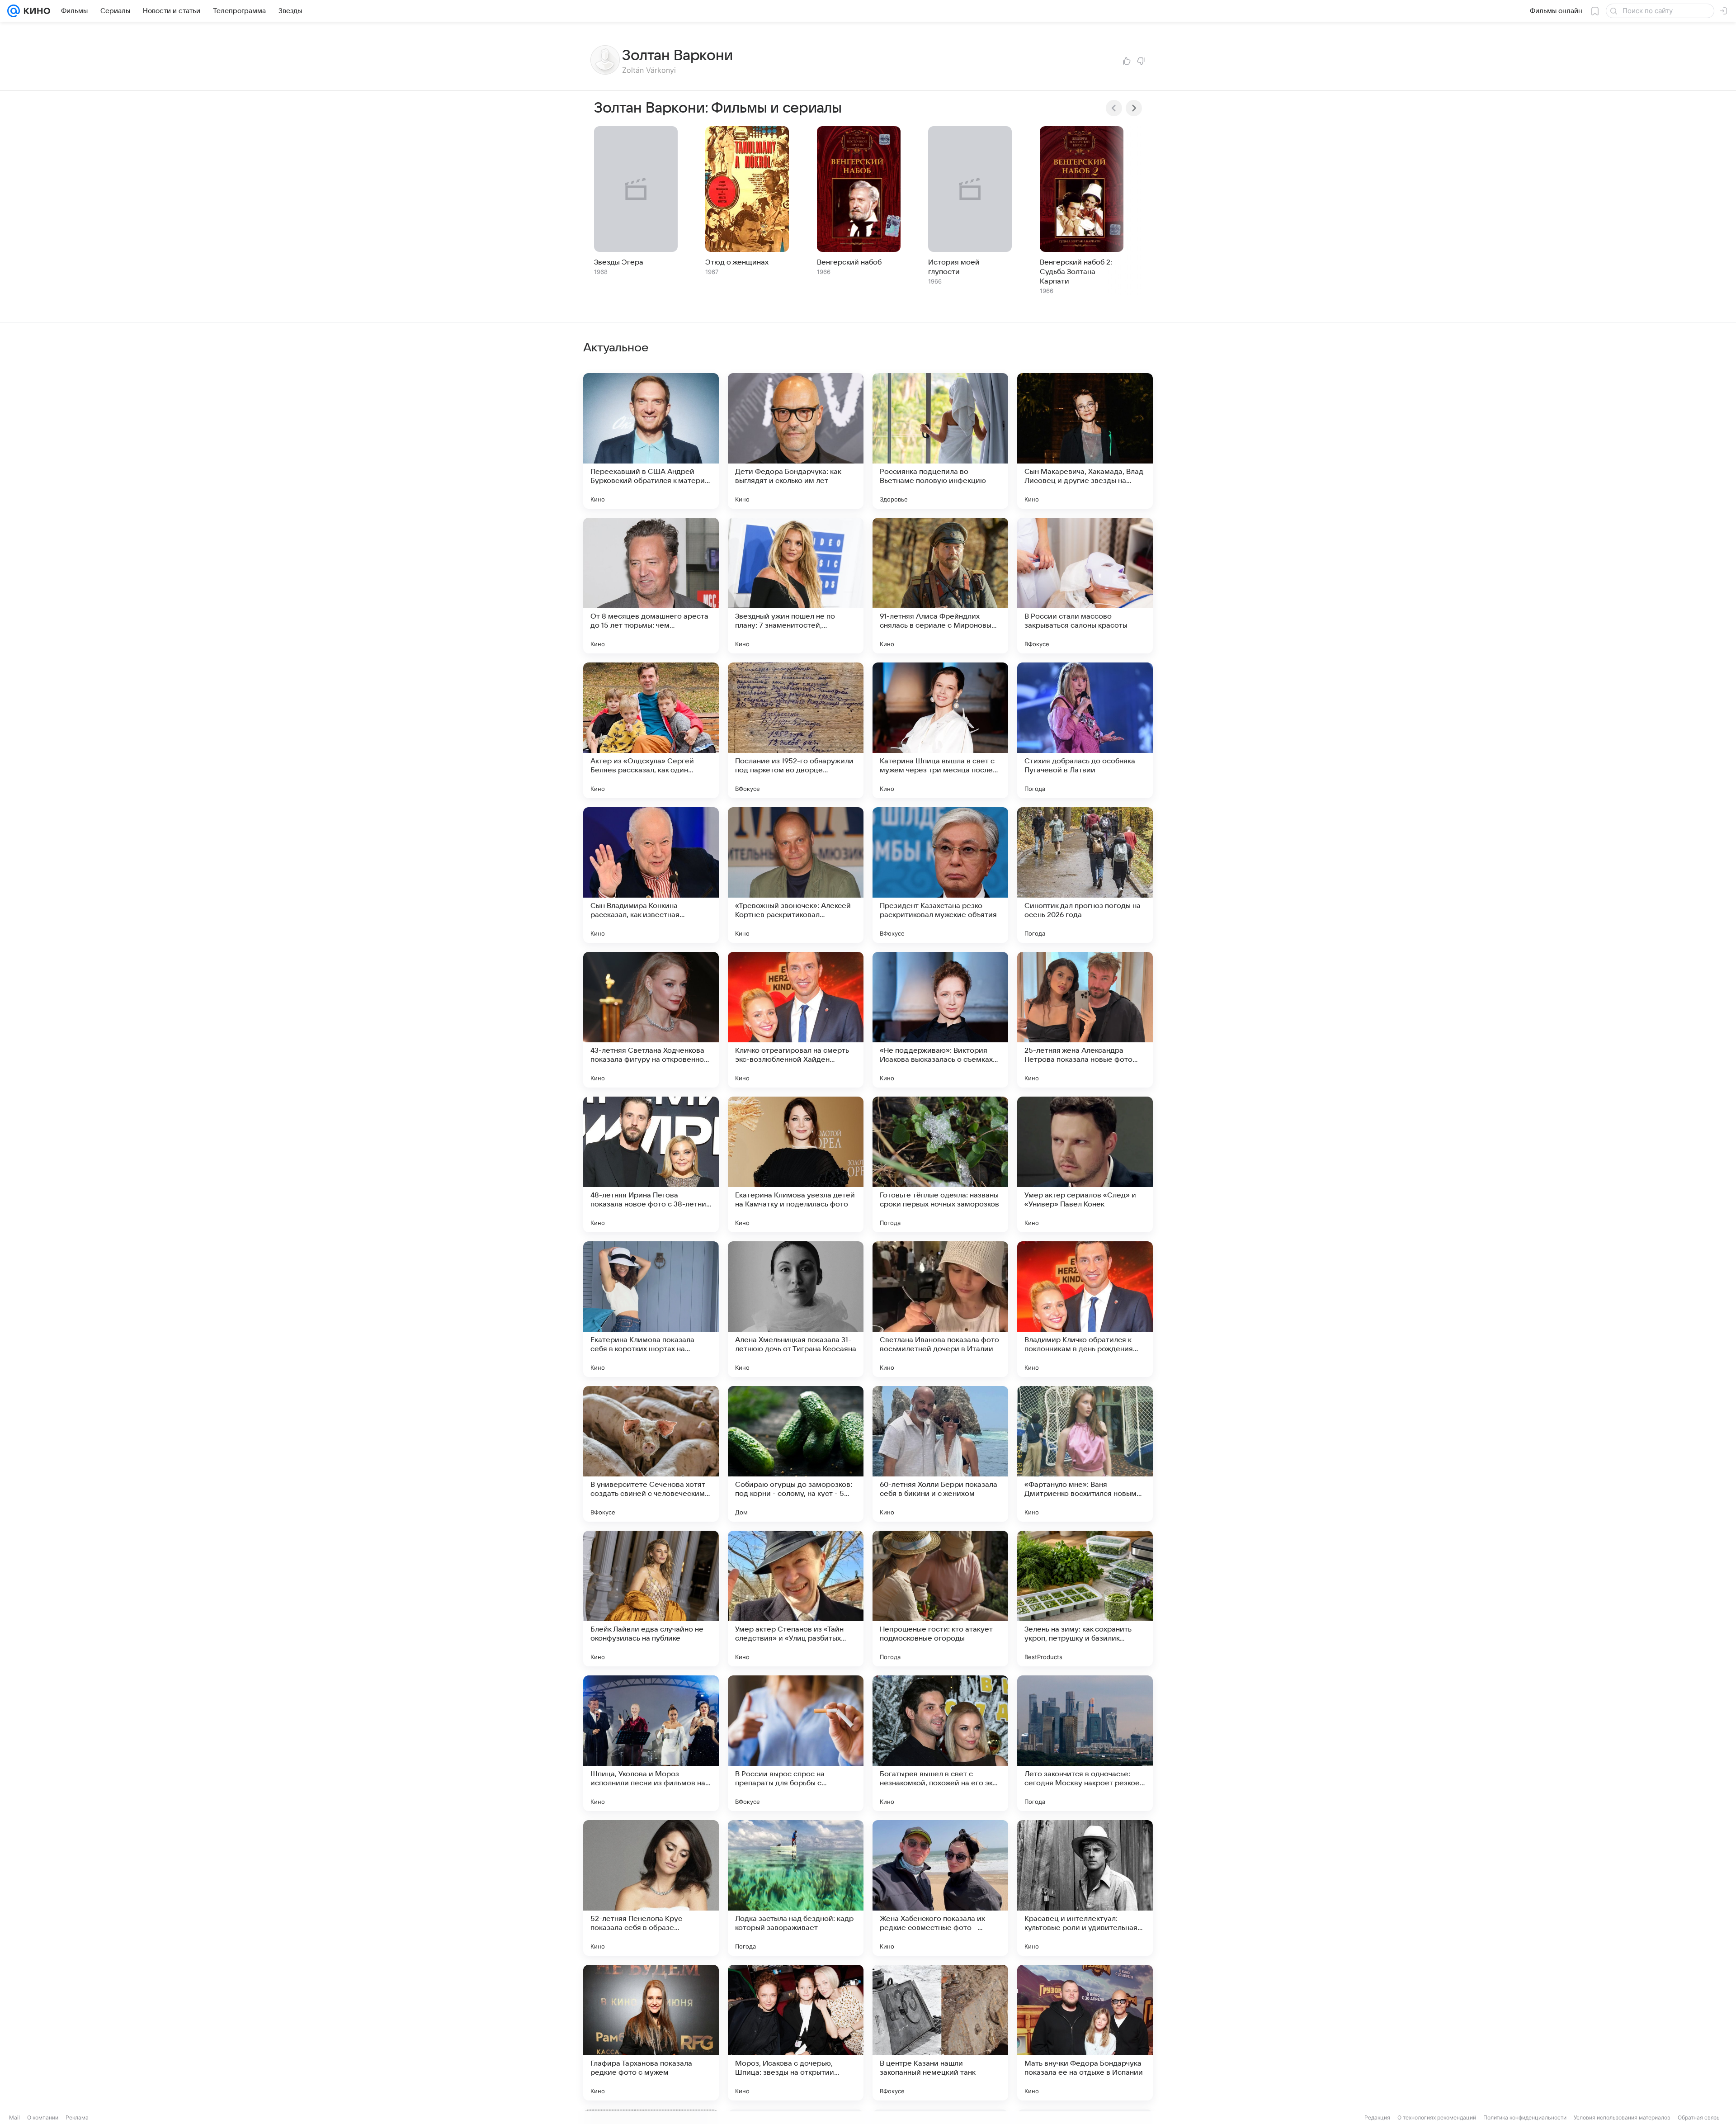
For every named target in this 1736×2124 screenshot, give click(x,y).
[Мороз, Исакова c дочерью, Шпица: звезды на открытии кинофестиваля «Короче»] (796, 2033)
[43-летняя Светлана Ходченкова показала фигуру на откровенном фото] (651, 1020)
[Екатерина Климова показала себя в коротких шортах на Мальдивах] (651, 1309)
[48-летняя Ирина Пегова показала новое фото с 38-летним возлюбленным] (651, 1164)
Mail (14, 2117)
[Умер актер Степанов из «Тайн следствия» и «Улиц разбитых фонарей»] (796, 1599)
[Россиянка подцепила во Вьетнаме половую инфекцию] (940, 441)
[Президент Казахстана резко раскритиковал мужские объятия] (940, 875)
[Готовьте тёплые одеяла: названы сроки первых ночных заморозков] (940, 1164)
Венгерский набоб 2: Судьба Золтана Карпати (1076, 272)
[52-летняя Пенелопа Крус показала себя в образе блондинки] (651, 1888)
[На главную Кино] (35, 11)
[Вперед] (1134, 108)
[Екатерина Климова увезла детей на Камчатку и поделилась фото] (796, 1164)
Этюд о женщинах (737, 262)
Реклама (77, 2117)
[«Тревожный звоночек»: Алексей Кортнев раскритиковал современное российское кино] (796, 875)
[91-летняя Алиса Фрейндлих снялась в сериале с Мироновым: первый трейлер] (940, 586)
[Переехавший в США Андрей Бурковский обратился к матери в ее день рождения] (651, 441)
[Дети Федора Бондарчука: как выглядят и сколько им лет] (796, 441)
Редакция (1377, 2117)
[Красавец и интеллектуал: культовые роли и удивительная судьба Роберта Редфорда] (1085, 1888)
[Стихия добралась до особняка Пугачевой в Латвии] (1085, 730)
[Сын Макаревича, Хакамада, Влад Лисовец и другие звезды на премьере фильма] (1085, 441)
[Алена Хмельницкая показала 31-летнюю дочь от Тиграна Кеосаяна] (796, 1309)
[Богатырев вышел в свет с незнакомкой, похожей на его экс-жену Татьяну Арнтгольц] (940, 1743)
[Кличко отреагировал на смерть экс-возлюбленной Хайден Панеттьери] (796, 1020)
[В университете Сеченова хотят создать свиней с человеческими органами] (651, 1454)
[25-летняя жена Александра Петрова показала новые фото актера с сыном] (1085, 1020)
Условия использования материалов (1622, 2117)
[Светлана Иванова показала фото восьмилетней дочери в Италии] (940, 1309)
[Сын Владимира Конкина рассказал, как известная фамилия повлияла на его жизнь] (651, 875)
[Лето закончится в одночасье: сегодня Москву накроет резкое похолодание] (1085, 1743)
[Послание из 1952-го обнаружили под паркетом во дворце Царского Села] (796, 730)
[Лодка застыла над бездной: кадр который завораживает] (796, 1888)
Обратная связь (1699, 2117)
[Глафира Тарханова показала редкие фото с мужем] (651, 2033)
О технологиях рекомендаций (1437, 2117)
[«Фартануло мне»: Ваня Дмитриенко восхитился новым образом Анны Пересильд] (1085, 1454)
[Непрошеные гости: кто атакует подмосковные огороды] (940, 1599)
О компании (43, 2117)
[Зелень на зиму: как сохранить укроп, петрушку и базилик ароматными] (1085, 1599)
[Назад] (1114, 108)
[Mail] (14, 11)
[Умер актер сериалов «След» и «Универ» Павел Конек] (1085, 1164)
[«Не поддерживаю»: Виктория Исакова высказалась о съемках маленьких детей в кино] (940, 1020)
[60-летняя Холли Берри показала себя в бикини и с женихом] (940, 1454)
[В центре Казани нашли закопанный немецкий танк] (940, 2033)
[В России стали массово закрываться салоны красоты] (1085, 586)
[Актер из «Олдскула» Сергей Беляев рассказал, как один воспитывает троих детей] (651, 730)
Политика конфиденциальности (1525, 2117)
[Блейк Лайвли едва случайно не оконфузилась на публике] (651, 1599)
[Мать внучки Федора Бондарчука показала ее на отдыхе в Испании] (1085, 2033)
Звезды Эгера (619, 262)
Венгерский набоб (849, 262)
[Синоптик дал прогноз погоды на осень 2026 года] (1085, 875)
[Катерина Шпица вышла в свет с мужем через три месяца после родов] (940, 730)
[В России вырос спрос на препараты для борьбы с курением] (796, 1743)
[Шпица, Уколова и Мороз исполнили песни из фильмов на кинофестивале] (651, 1743)
